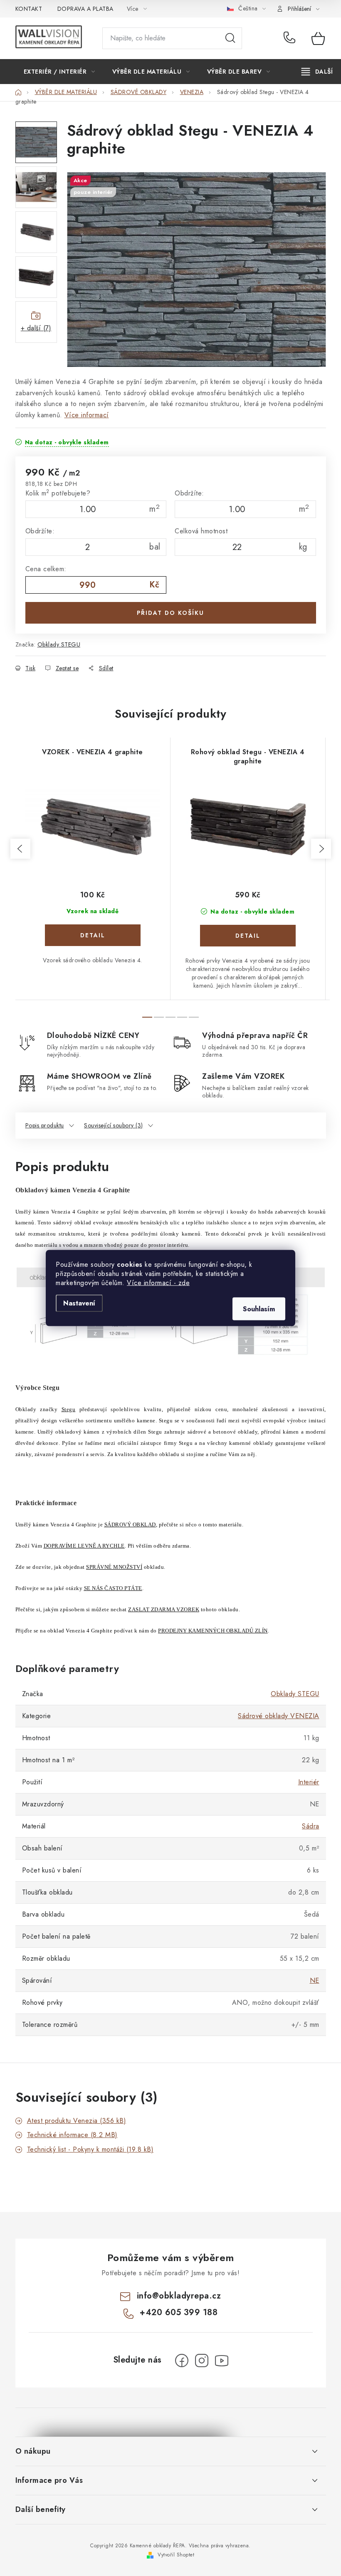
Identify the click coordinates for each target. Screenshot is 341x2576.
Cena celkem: (46, 569)
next (321, 849)
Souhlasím (259, 1309)
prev (20, 849)
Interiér (309, 1782)
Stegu (69, 1409)
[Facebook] (182, 2361)
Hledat (230, 38)
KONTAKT (29, 9)
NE (315, 1980)
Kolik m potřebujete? (58, 493)
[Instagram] (202, 2361)
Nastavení (79, 1303)
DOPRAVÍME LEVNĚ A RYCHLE (84, 1546)
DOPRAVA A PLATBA (85, 9)
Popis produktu (45, 1125)
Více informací (87, 415)
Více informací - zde (158, 1283)
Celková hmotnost (201, 531)
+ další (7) (36, 328)
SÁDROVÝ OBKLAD (130, 1525)
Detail (93, 935)
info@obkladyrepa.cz (179, 2296)
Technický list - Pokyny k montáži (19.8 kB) (90, 2149)
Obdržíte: (189, 493)
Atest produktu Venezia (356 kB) (77, 2121)
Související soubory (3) (114, 1125)
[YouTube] (222, 2361)
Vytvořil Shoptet (176, 2555)
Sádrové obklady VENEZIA (279, 1716)
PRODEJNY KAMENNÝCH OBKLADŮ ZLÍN (213, 1631)
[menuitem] (59, 72)
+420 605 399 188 (291, 38)
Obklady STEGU (59, 644)
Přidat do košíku (170, 613)
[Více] (317, 72)
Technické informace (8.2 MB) (72, 2135)
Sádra (311, 1826)
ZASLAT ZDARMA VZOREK (164, 1609)
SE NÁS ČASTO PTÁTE (113, 1588)
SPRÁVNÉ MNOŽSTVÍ (114, 1567)
